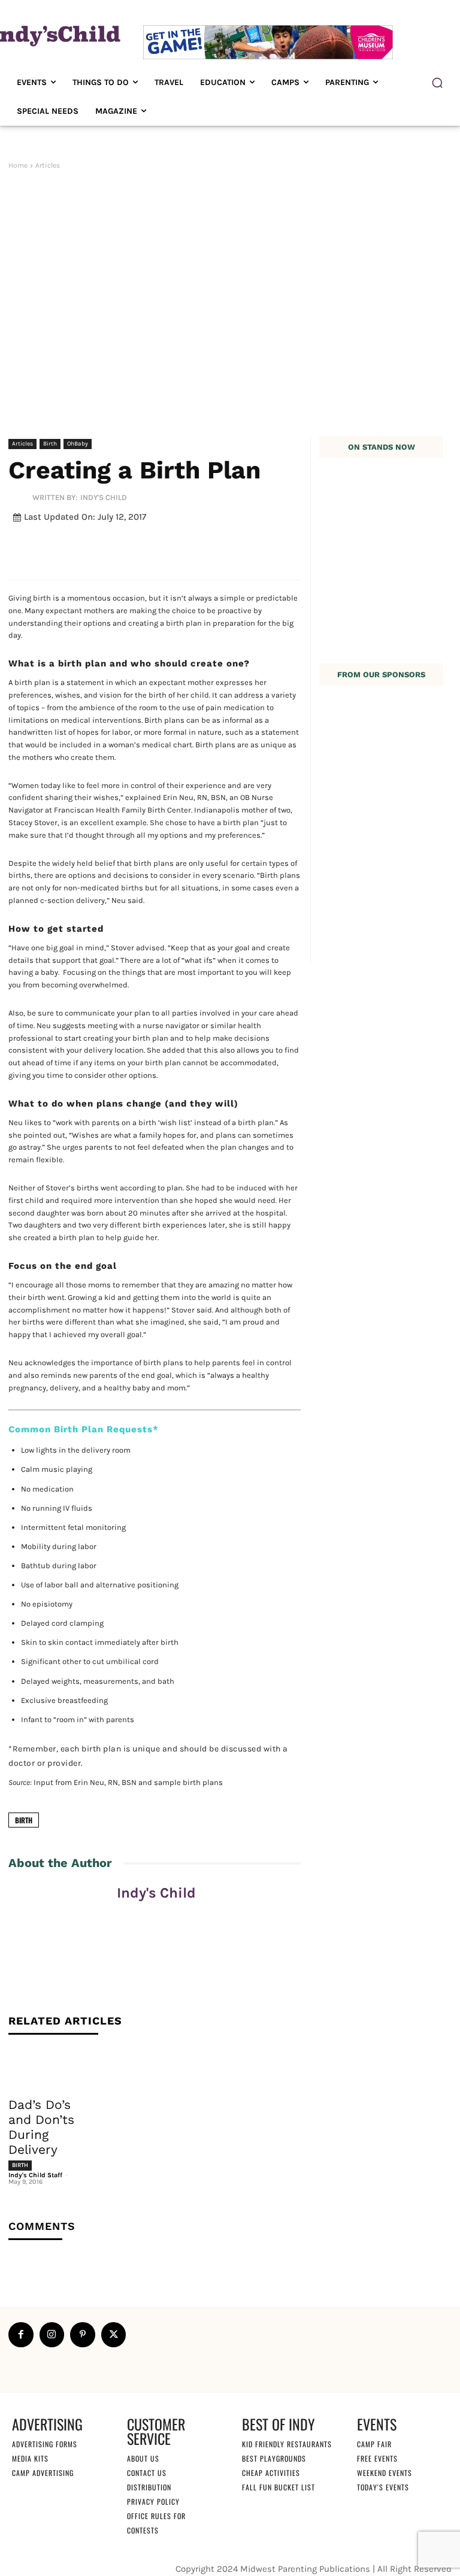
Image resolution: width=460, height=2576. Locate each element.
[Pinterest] (83, 2335)
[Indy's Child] (20, 497)
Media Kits (30, 2458)
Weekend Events (385, 2472)
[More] (304, 545)
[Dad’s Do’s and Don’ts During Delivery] (49, 2069)
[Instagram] (52, 2335)
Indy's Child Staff (35, 2175)
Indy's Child (104, 497)
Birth (50, 444)
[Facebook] (21, 2335)
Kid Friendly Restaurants (287, 2443)
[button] (437, 83)
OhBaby (78, 444)
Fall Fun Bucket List (279, 2486)
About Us (143, 2458)
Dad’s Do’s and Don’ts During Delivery (41, 2127)
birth (24, 1820)
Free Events (377, 2458)
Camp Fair (374, 2443)
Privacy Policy (153, 2501)
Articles (48, 165)
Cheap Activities (271, 2472)
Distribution (149, 2486)
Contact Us (147, 2472)
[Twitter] (114, 2335)
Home (18, 165)
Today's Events (383, 2486)
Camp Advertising (43, 2472)
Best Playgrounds (274, 2458)
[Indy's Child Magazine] (54, 35)
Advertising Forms (45, 2443)
